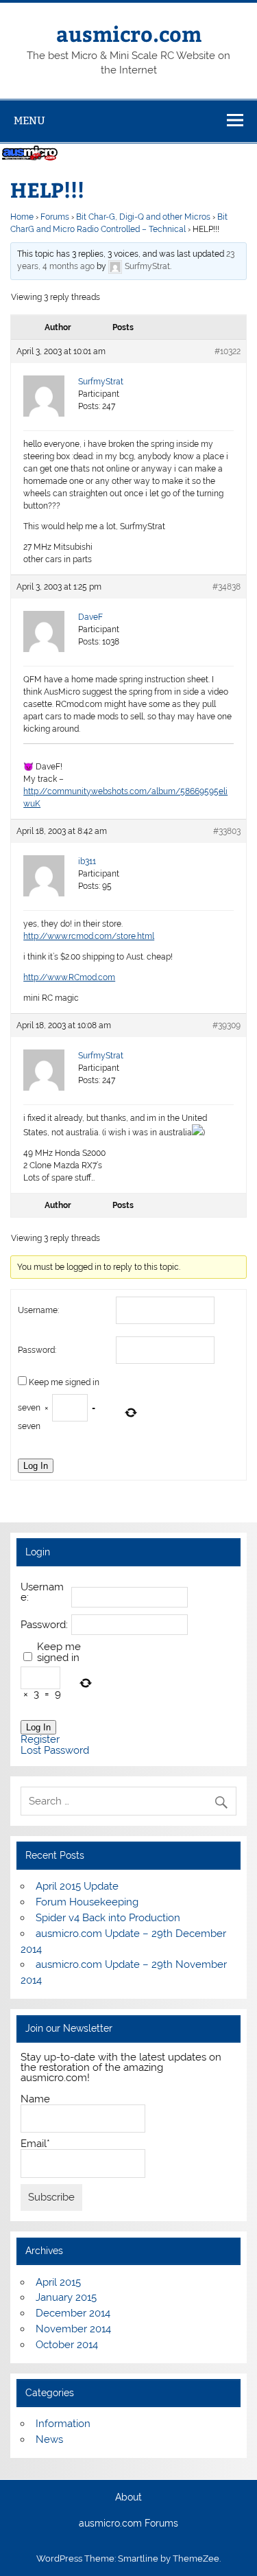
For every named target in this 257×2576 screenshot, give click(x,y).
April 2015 (58, 2282)
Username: (38, 1310)
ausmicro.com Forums (128, 2524)
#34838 (227, 587)
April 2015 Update (77, 1886)
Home (22, 217)
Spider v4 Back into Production (108, 1918)
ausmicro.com (129, 33)
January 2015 (66, 2297)
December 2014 (73, 2313)
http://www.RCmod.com (69, 977)
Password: (37, 1350)
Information (63, 2424)
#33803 (227, 831)
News (49, 2439)
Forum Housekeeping (87, 1902)
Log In (36, 1466)
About (128, 2498)
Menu (29, 120)
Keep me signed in (64, 1382)
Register (40, 1740)
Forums (55, 217)
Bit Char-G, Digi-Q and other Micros (143, 217)
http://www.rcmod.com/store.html (89, 936)
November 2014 (73, 2329)
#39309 (227, 1025)
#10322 (228, 351)
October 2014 (67, 2345)
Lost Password (55, 1751)
